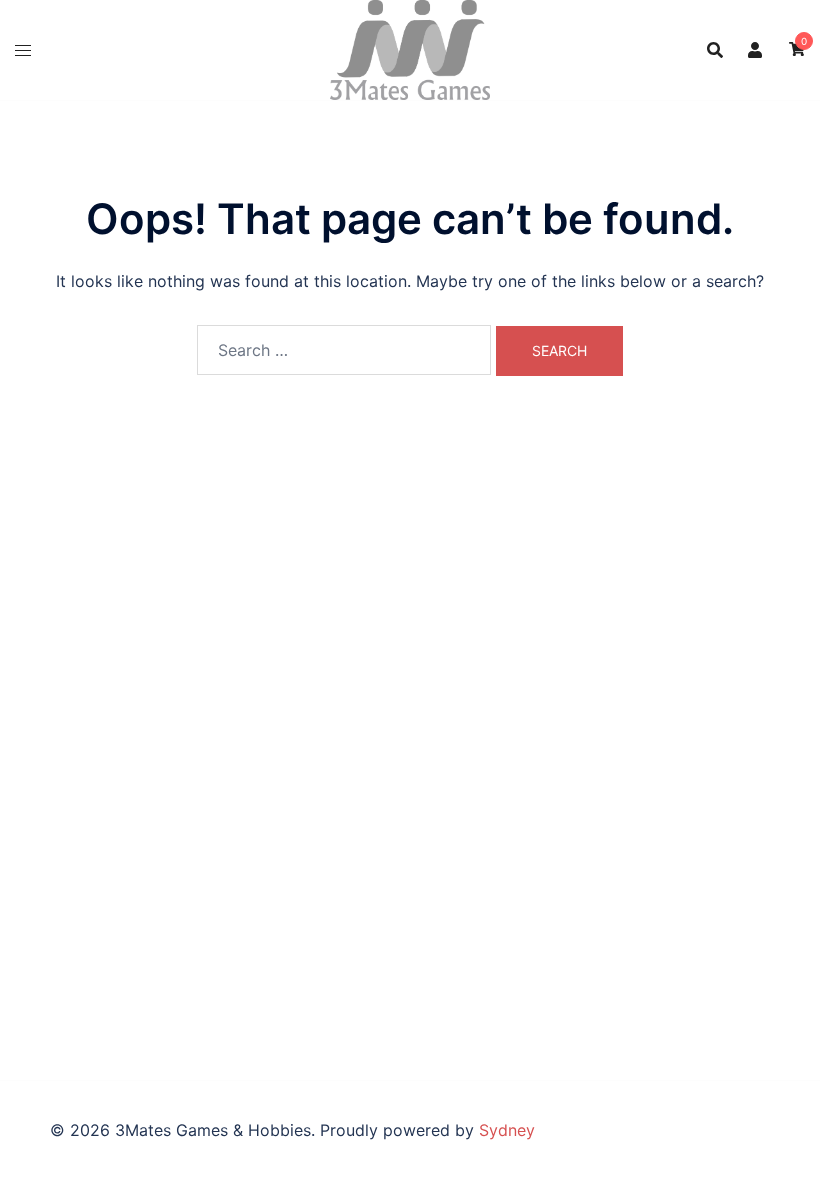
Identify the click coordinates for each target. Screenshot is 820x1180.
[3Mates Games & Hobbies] (410, 48)
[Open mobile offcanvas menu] (23, 50)
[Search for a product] (715, 50)
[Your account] (756, 50)
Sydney (507, 1130)
